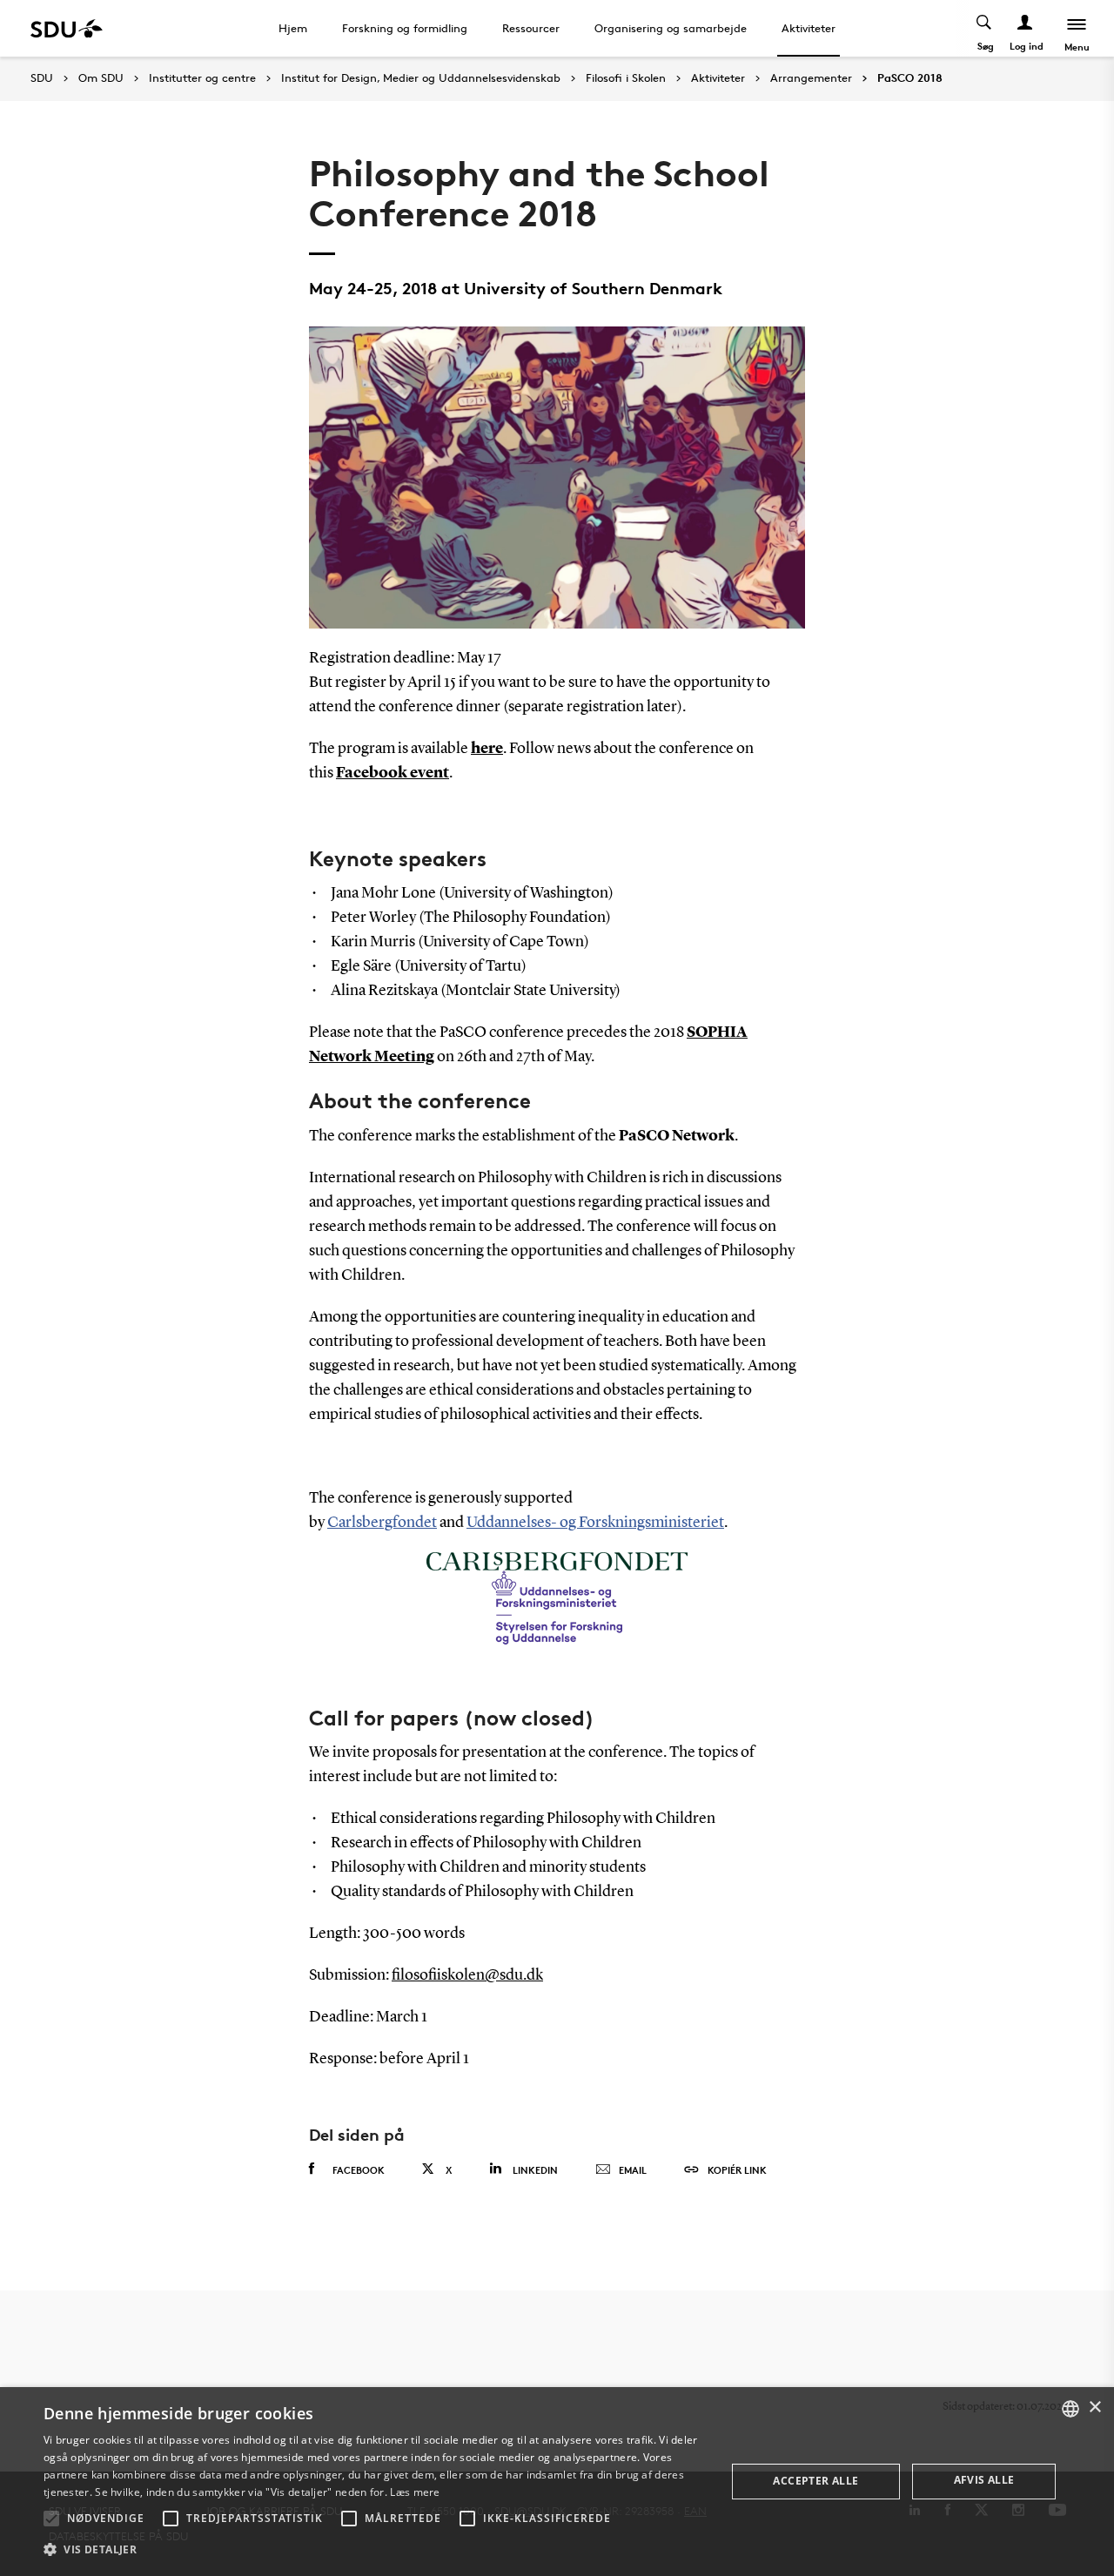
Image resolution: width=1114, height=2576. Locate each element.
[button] (51, 2519)
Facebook (359, 2170)
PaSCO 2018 (910, 78)
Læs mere (415, 2492)
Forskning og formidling (405, 28)
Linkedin (535, 2170)
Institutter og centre (202, 78)
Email (633, 2170)
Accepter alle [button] (815, 2481)
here (487, 749)
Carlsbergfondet (382, 1523)
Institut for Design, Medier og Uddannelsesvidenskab (421, 78)
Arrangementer (811, 78)
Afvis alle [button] (984, 2480)
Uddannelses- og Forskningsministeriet (595, 1523)
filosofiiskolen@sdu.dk (467, 1975)
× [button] (1094, 2408)
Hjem (293, 28)
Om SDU (101, 78)
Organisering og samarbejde (671, 28)
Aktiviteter (809, 28)
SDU (42, 78)
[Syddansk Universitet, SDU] (67, 28)
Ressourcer (531, 28)
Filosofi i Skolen (626, 78)
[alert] (557, 2482)
